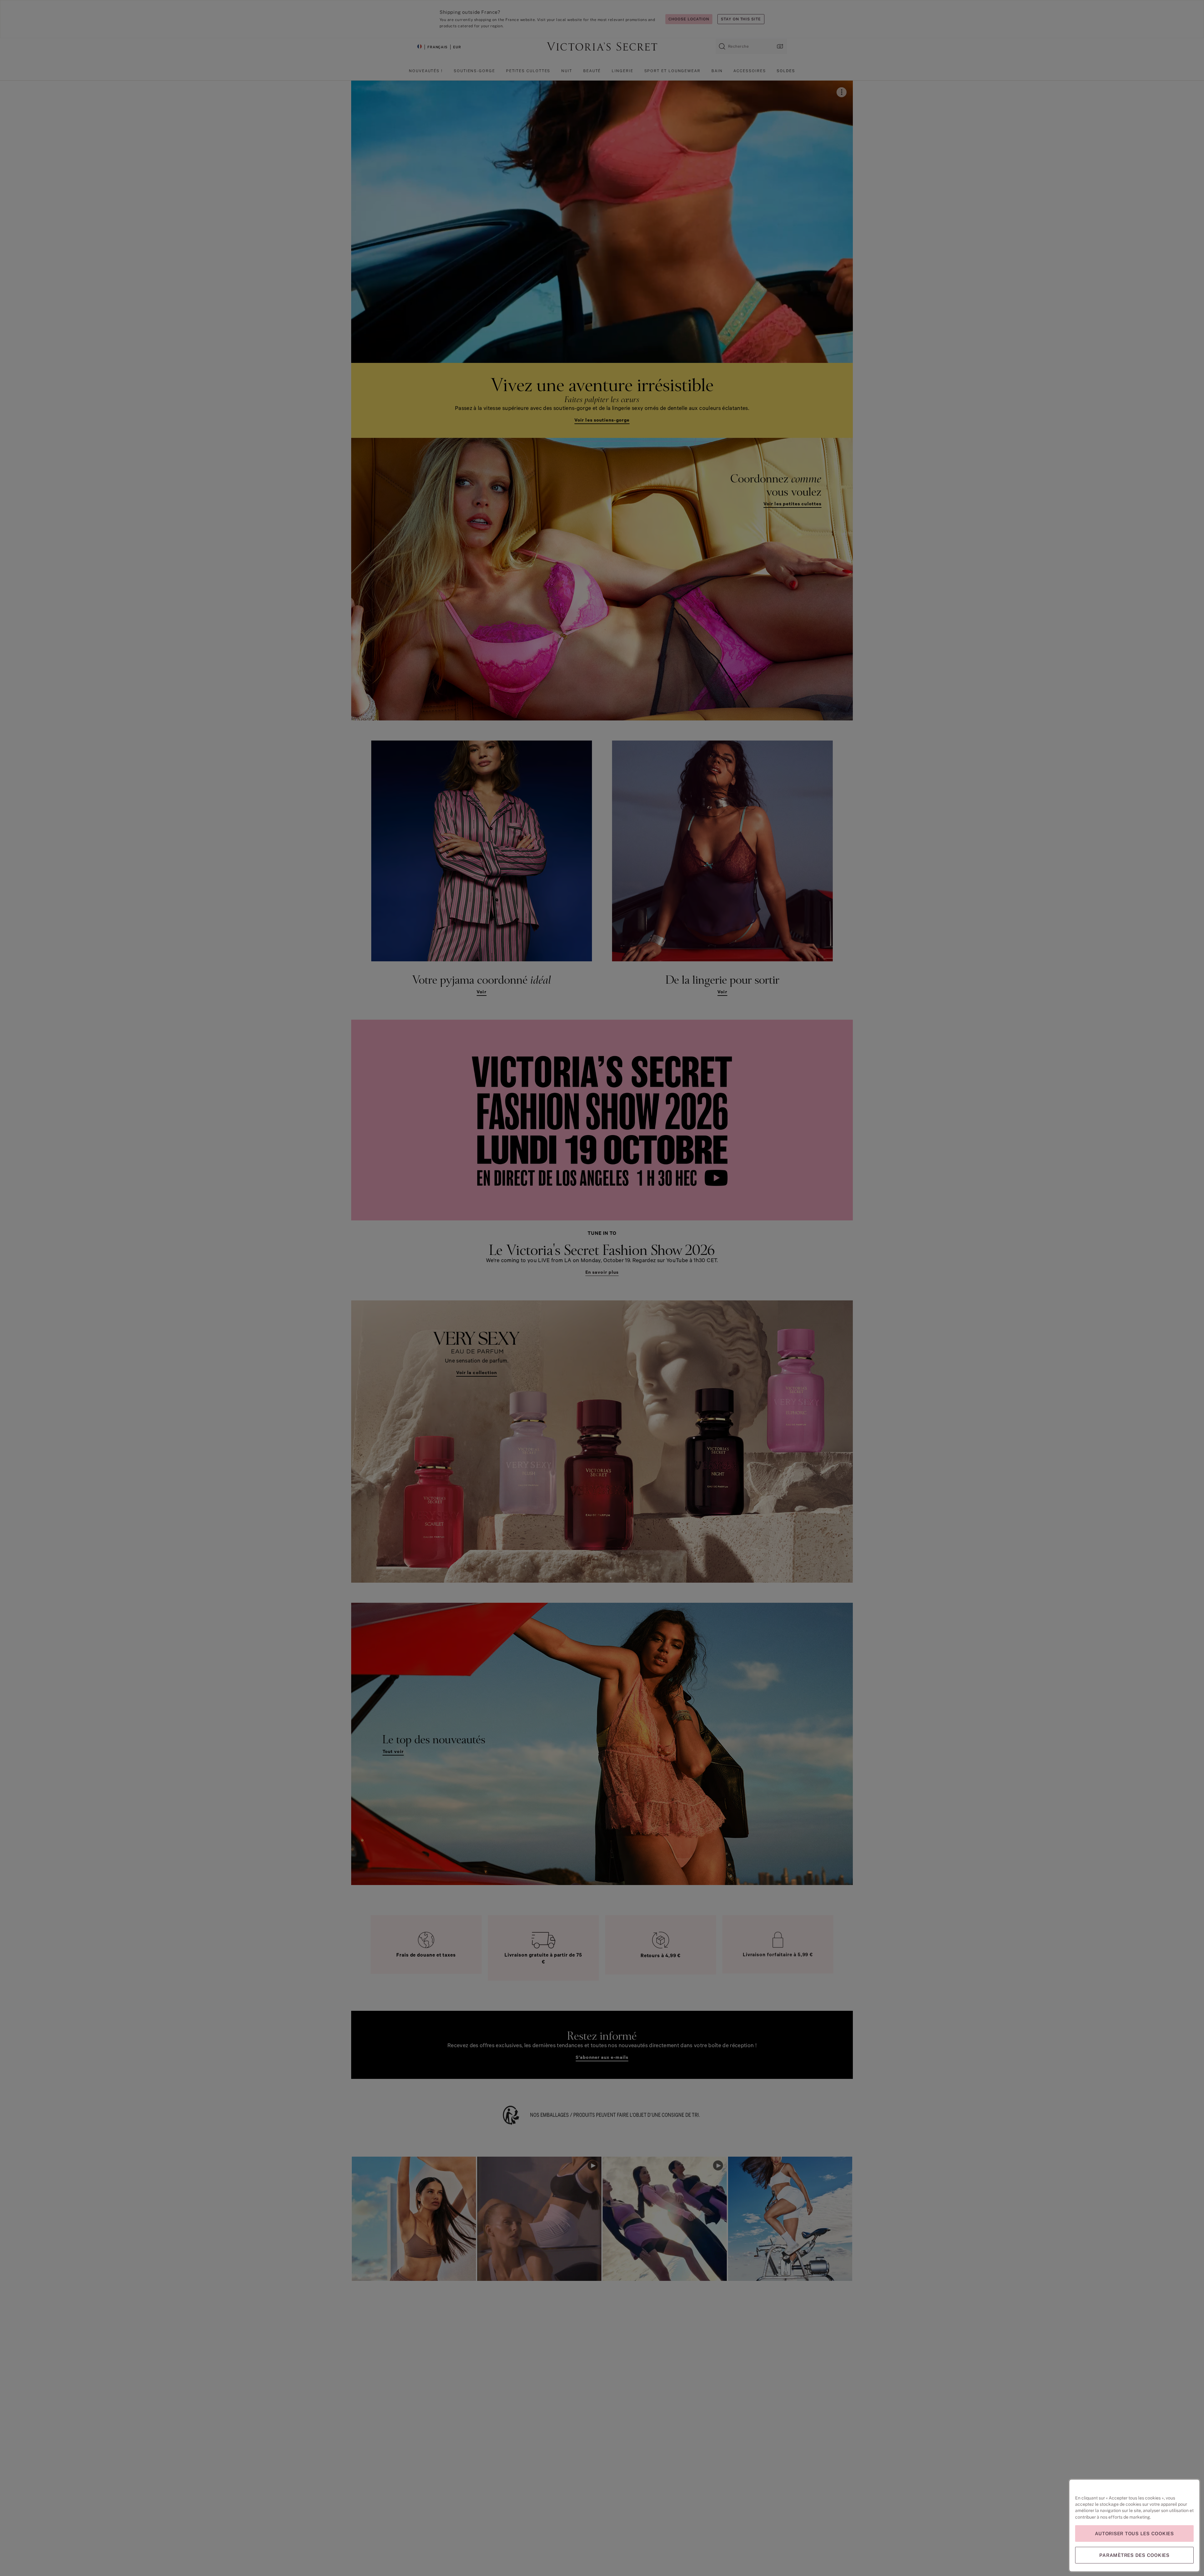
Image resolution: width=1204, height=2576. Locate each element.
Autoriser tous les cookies (1134, 2534)
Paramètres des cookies (1134, 2555)
